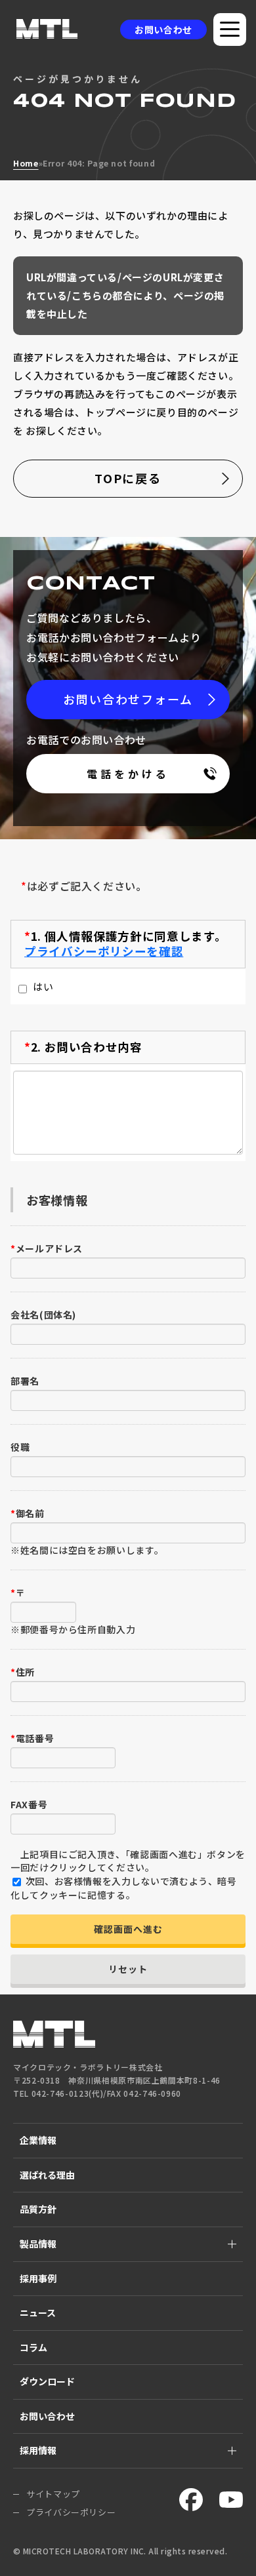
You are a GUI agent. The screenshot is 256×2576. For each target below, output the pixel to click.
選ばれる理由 (47, 2175)
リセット (128, 1969)
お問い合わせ (163, 30)
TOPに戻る (128, 478)
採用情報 (38, 2450)
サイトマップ (53, 2494)
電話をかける (128, 774)
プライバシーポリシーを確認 (104, 951)
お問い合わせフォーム (128, 699)
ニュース (38, 2312)
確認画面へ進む (128, 1929)
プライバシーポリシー (71, 2512)
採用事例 (38, 2278)
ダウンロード (47, 2381)
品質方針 (38, 2209)
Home (26, 163)
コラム (33, 2347)
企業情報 (38, 2140)
